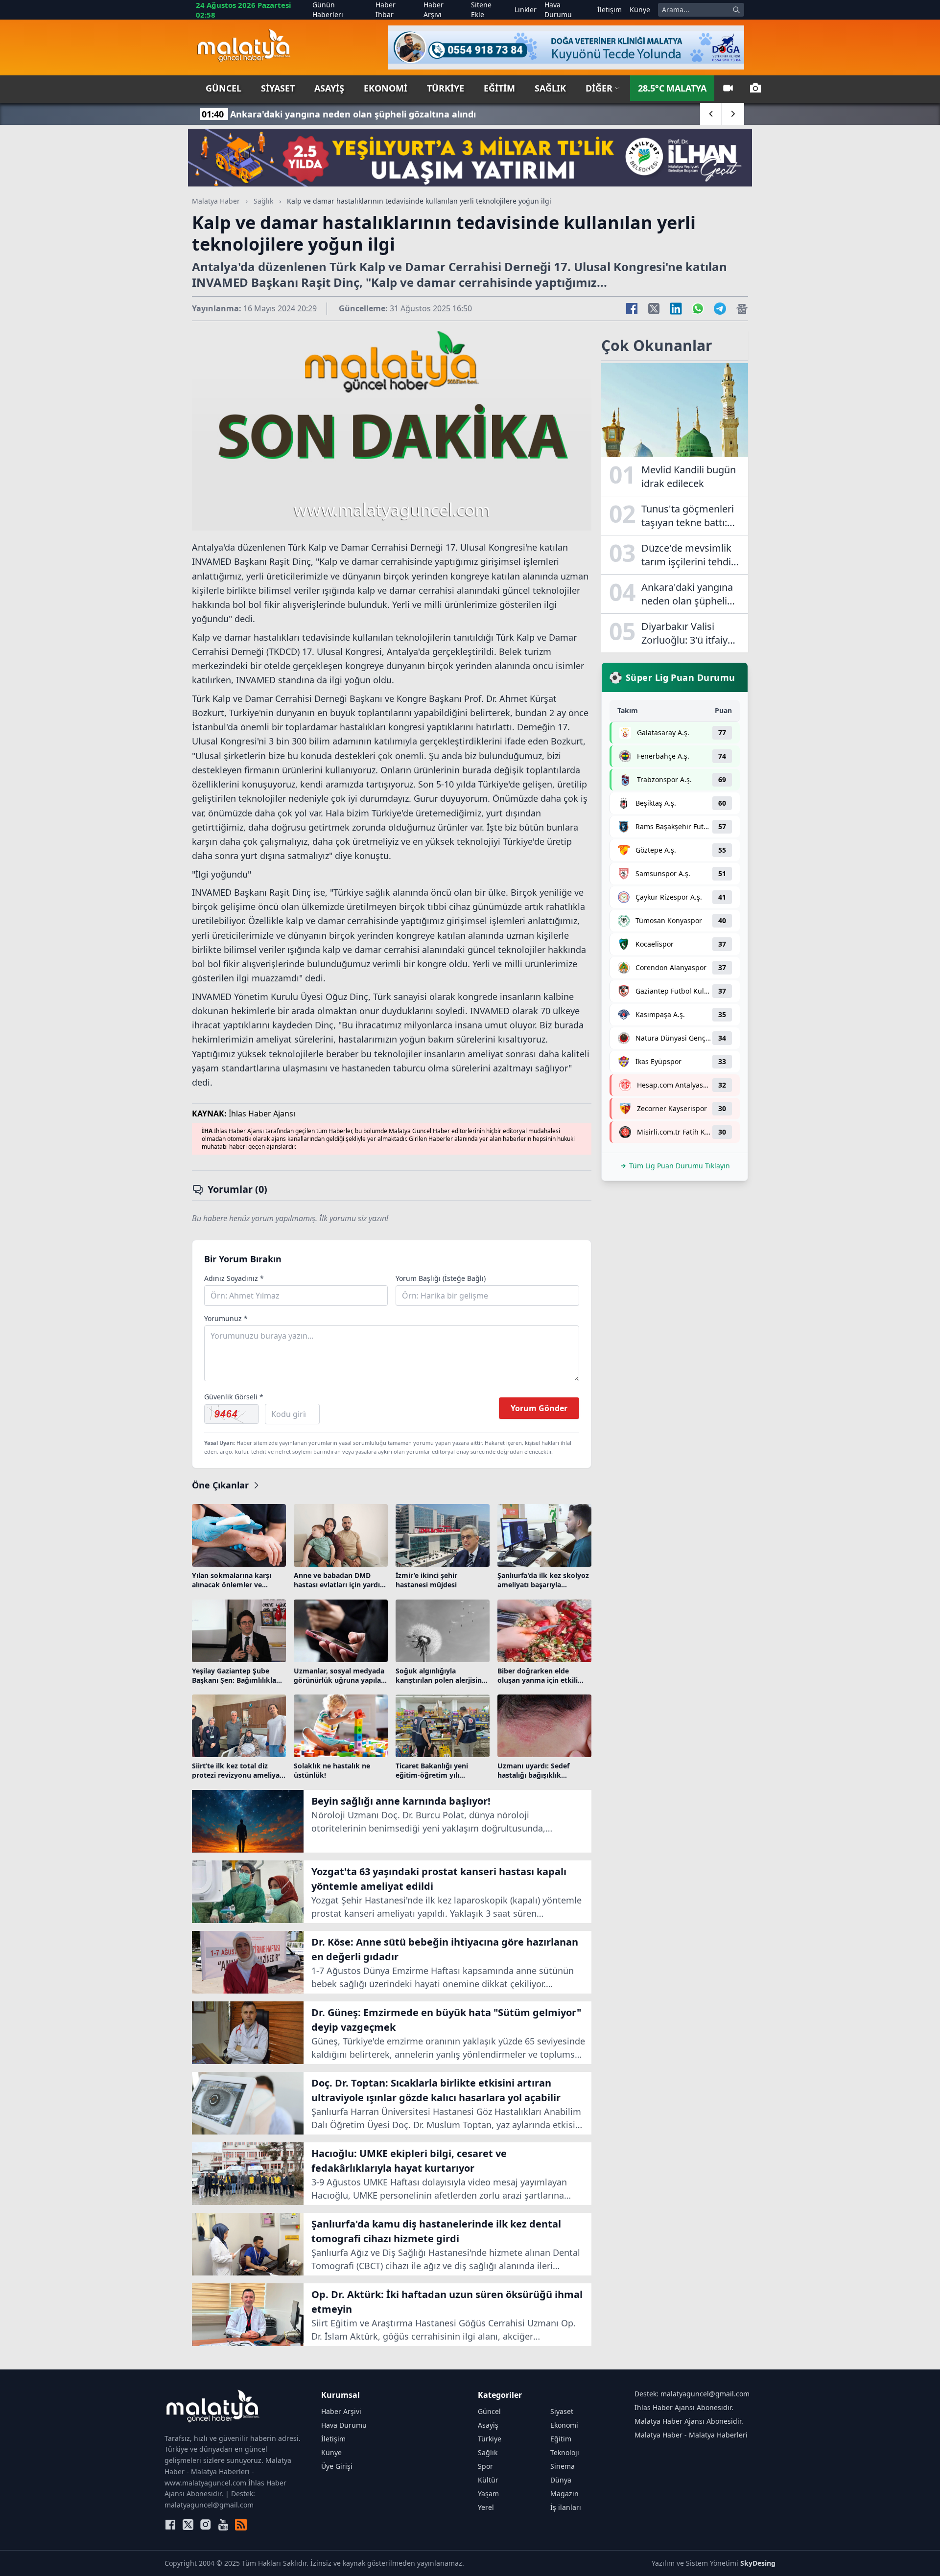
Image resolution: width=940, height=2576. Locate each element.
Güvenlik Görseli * (234, 1397)
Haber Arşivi (434, 10)
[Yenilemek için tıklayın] (232, 1414)
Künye (640, 10)
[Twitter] (188, 2525)
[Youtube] (223, 2525)
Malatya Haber (216, 201)
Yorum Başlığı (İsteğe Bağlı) (441, 1278)
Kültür (488, 2480)
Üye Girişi (337, 2466)
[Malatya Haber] (244, 47)
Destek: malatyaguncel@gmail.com (692, 2394)
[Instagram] (206, 2525)
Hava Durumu (558, 10)
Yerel (486, 2507)
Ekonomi (386, 88)
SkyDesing (758, 2563)
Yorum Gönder (539, 1408)
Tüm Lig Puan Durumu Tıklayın (680, 1166)
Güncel (223, 88)
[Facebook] (170, 2525)
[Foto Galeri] (755, 88)
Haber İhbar (386, 10)
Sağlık (550, 88)
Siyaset (278, 88)
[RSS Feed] (241, 2525)
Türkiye (446, 88)
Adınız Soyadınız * (234, 1278)
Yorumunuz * (226, 1318)
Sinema (563, 2466)
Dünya (561, 2480)
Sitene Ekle (481, 10)
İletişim (610, 10)
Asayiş (329, 88)
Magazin (564, 2494)
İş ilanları (566, 2507)
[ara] (736, 10)
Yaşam (488, 2494)
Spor (485, 2466)
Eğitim (499, 88)
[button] (711, 114)
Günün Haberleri (328, 10)
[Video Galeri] (728, 88)
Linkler (526, 10)
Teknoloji (565, 2452)
